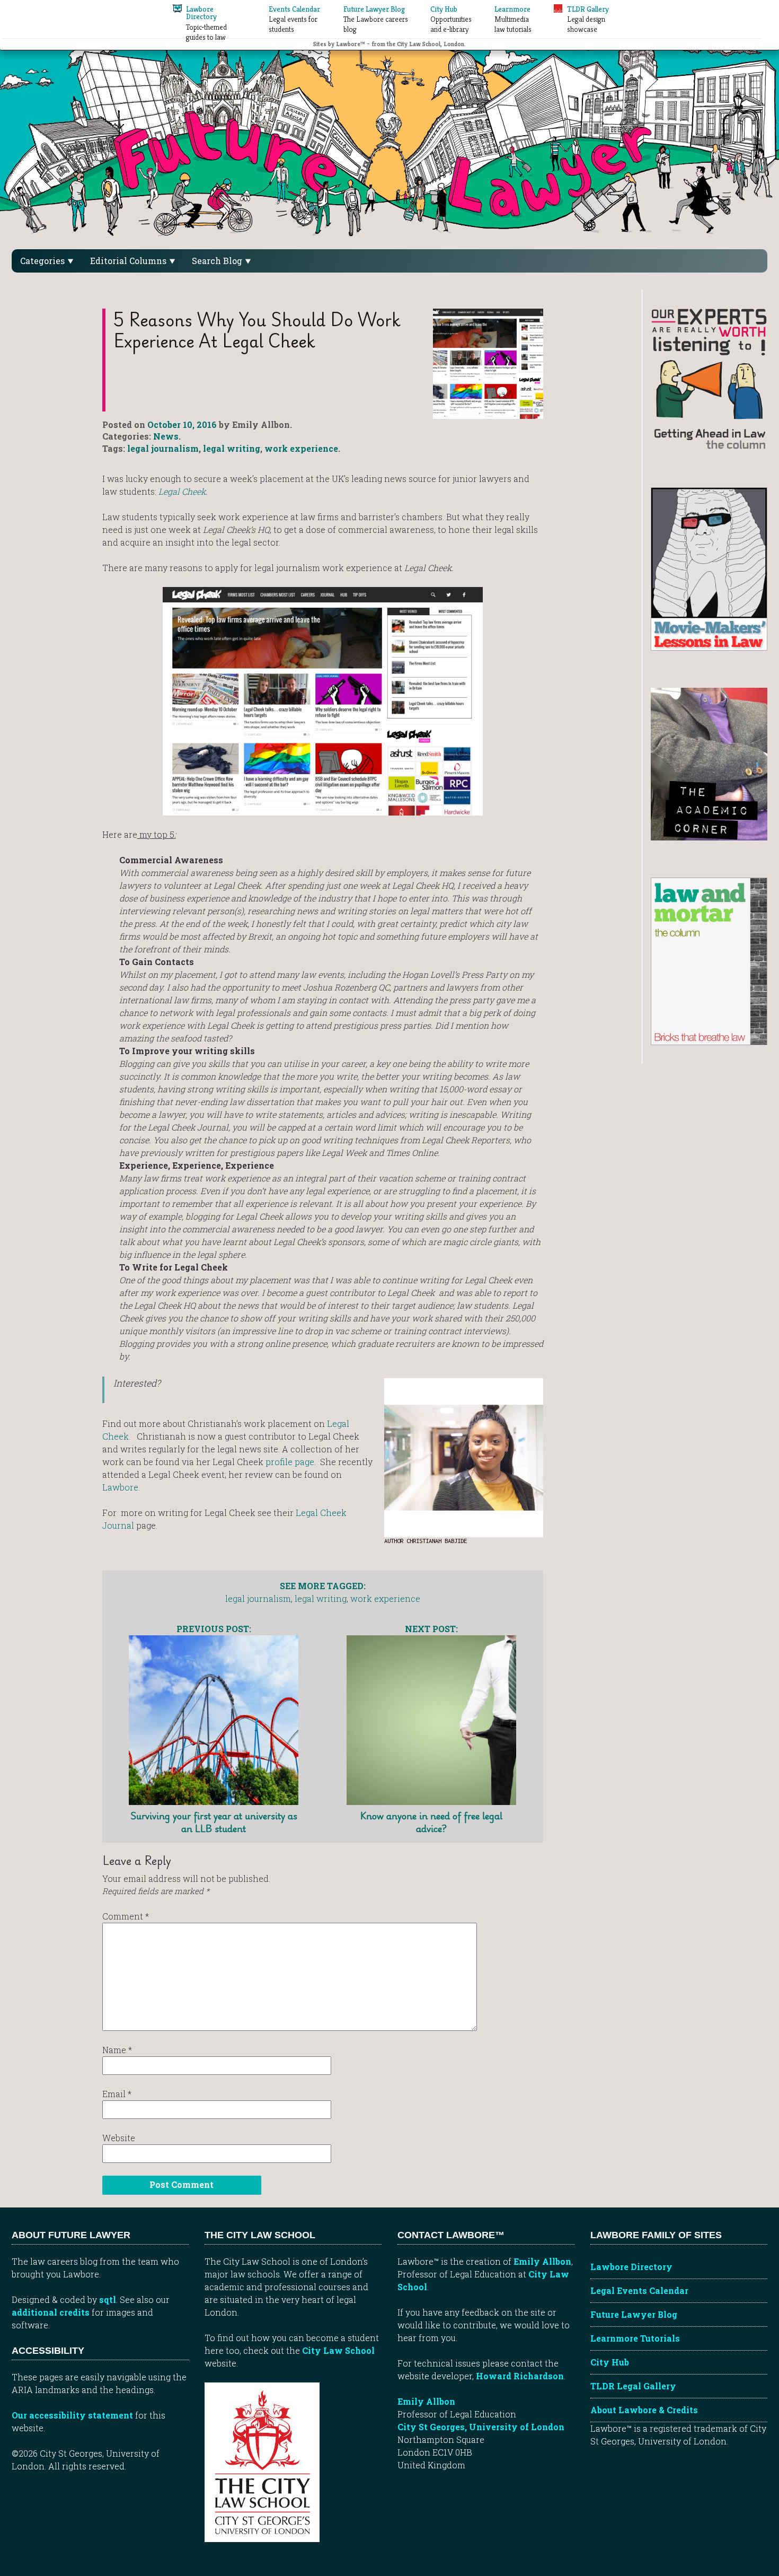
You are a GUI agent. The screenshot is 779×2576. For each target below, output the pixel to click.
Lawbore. (121, 1487)
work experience (301, 448)
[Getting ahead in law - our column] (709, 378)
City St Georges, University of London (481, 2427)
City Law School (338, 2350)
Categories (43, 261)
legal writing (232, 448)
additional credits (51, 2312)
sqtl (108, 2299)
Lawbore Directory (631, 2267)
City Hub (610, 2362)
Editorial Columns (129, 261)
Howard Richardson (520, 2376)
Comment (126, 1916)
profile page (290, 1462)
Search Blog (218, 261)
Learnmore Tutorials (635, 2338)
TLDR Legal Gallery (633, 2386)
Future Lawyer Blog (634, 2314)
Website (119, 2138)
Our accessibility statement (72, 2415)
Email (117, 2094)
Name (117, 2050)
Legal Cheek (182, 491)
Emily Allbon (542, 2261)
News (166, 436)
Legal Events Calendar (639, 2290)
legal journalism (163, 448)
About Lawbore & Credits (644, 2410)
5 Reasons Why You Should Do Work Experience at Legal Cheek (257, 330)
